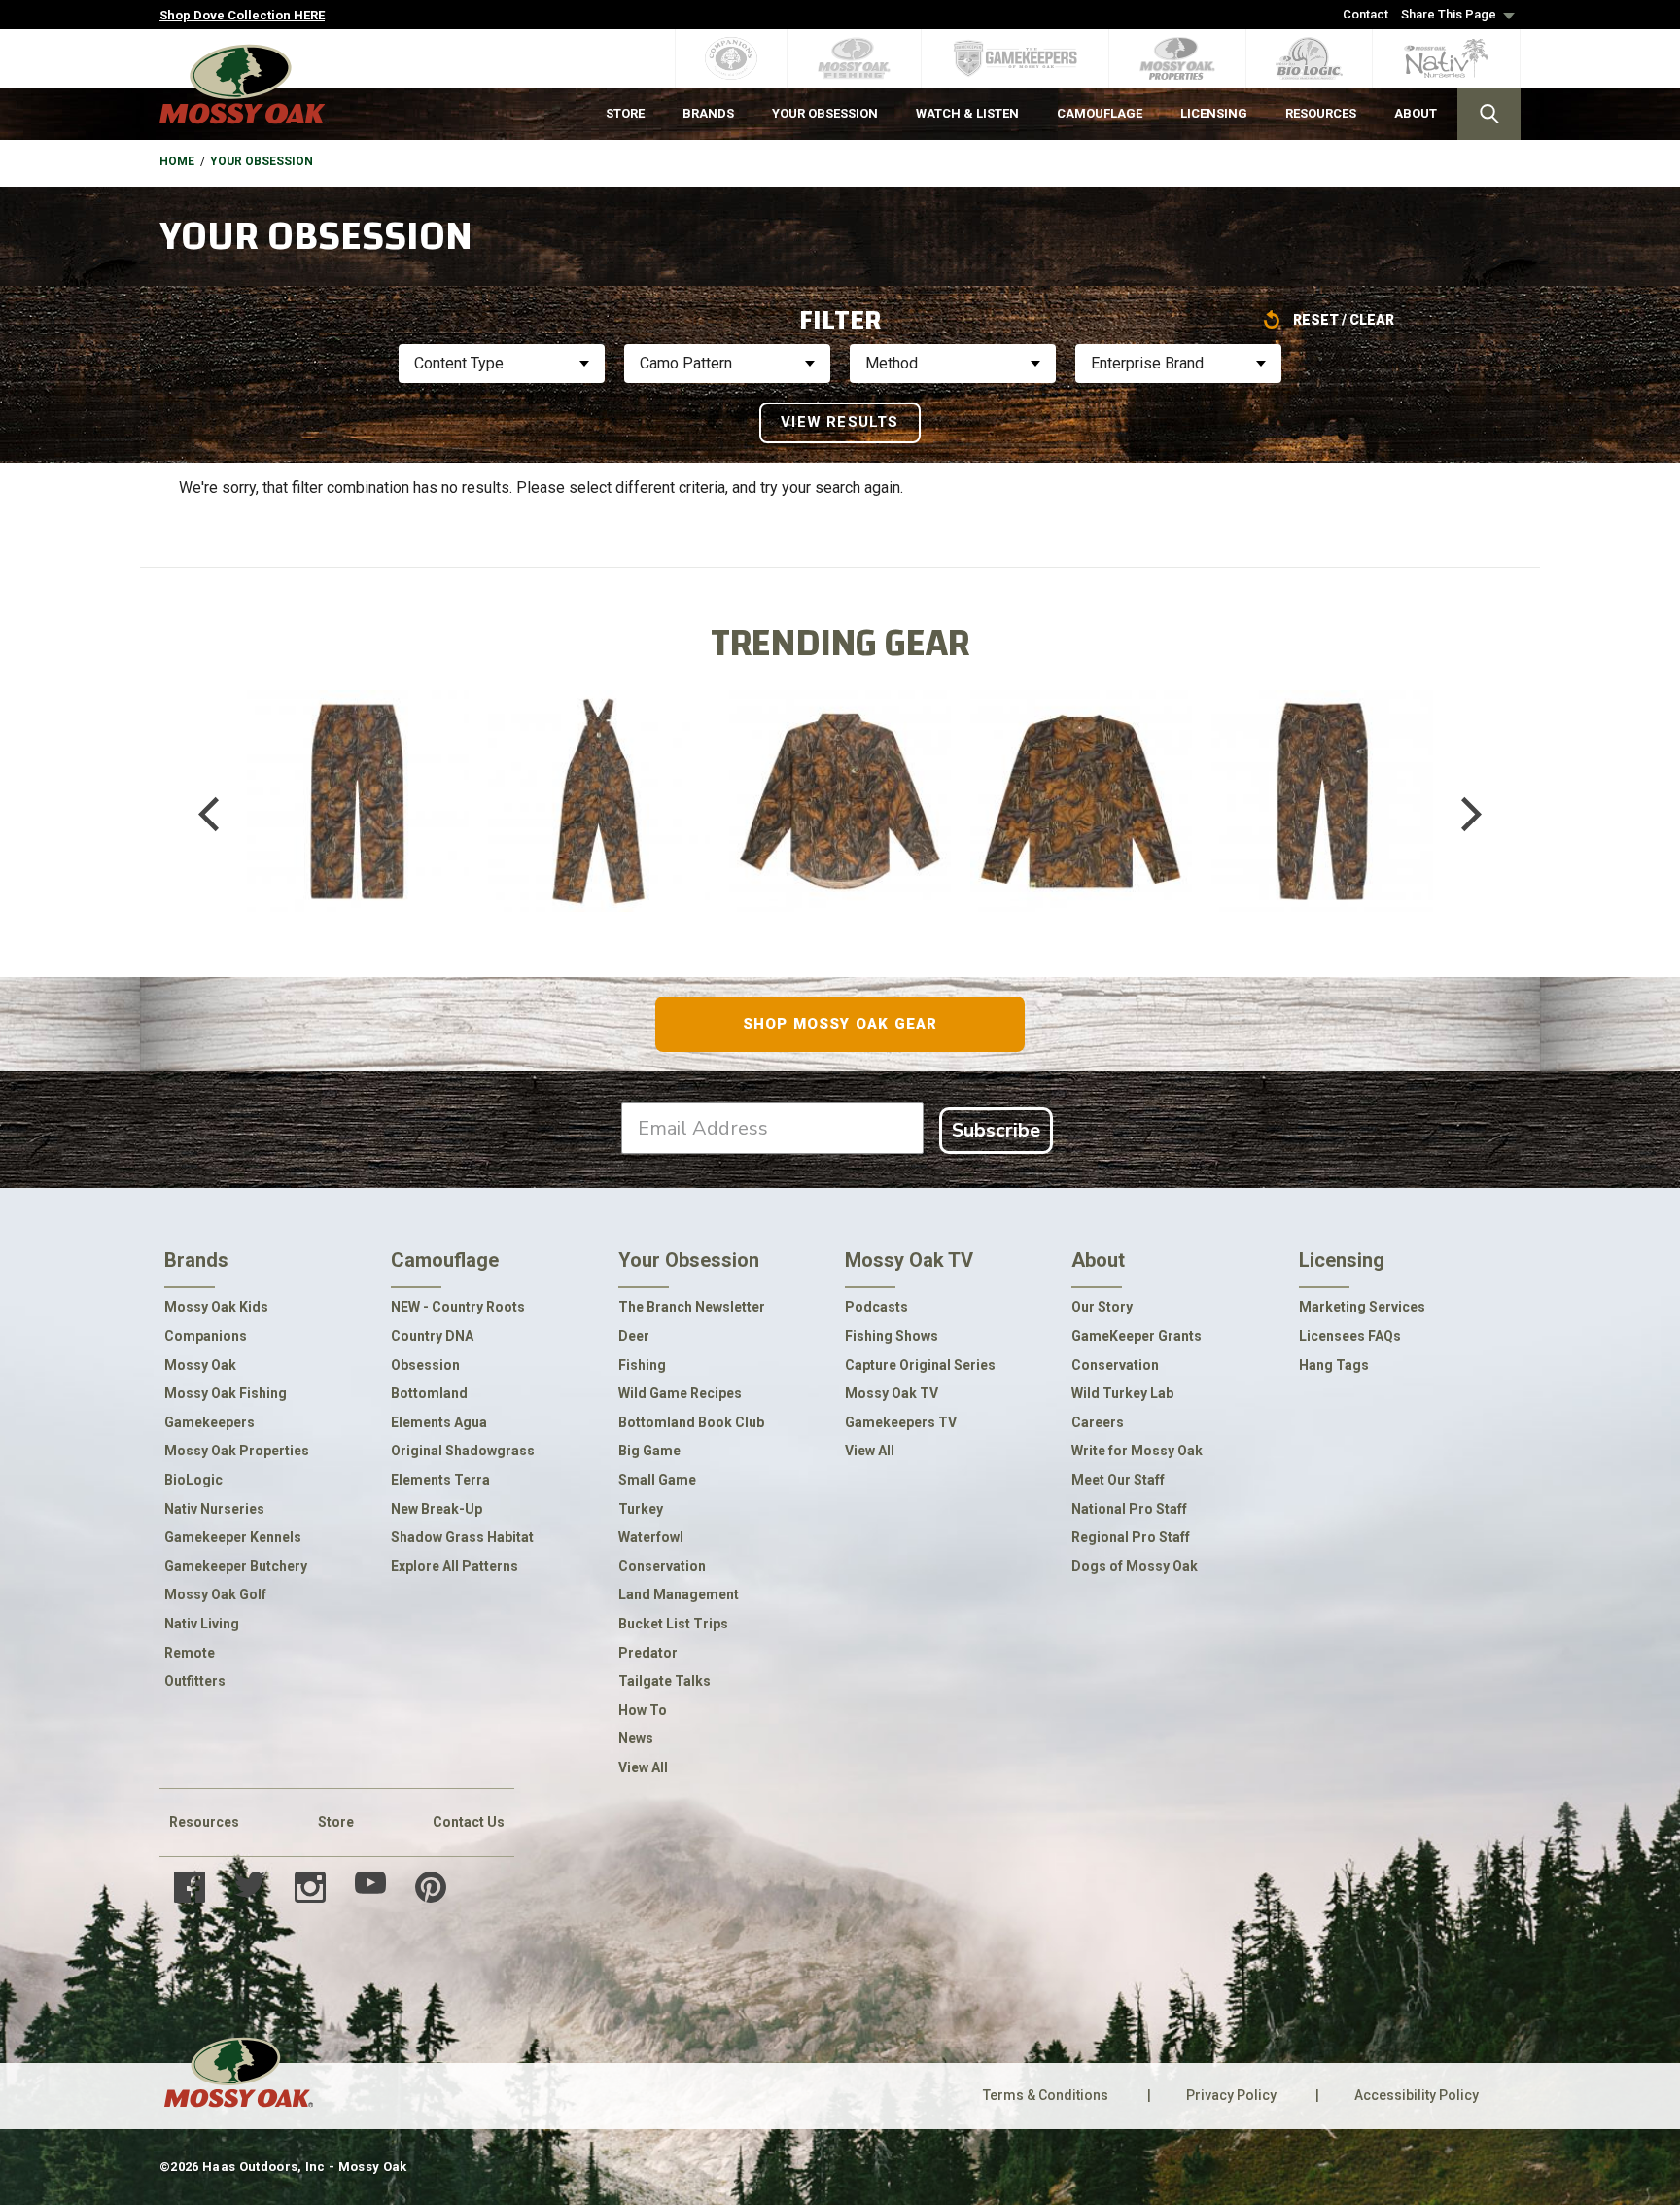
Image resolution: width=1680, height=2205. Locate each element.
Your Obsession (262, 161)
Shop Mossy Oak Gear (840, 1024)
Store (336, 1822)
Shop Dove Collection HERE (242, 15)
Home (177, 161)
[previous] (223, 815)
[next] (1457, 815)
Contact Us (469, 1822)
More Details (357, 840)
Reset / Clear (1344, 320)
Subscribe (996, 1130)
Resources (204, 1822)
